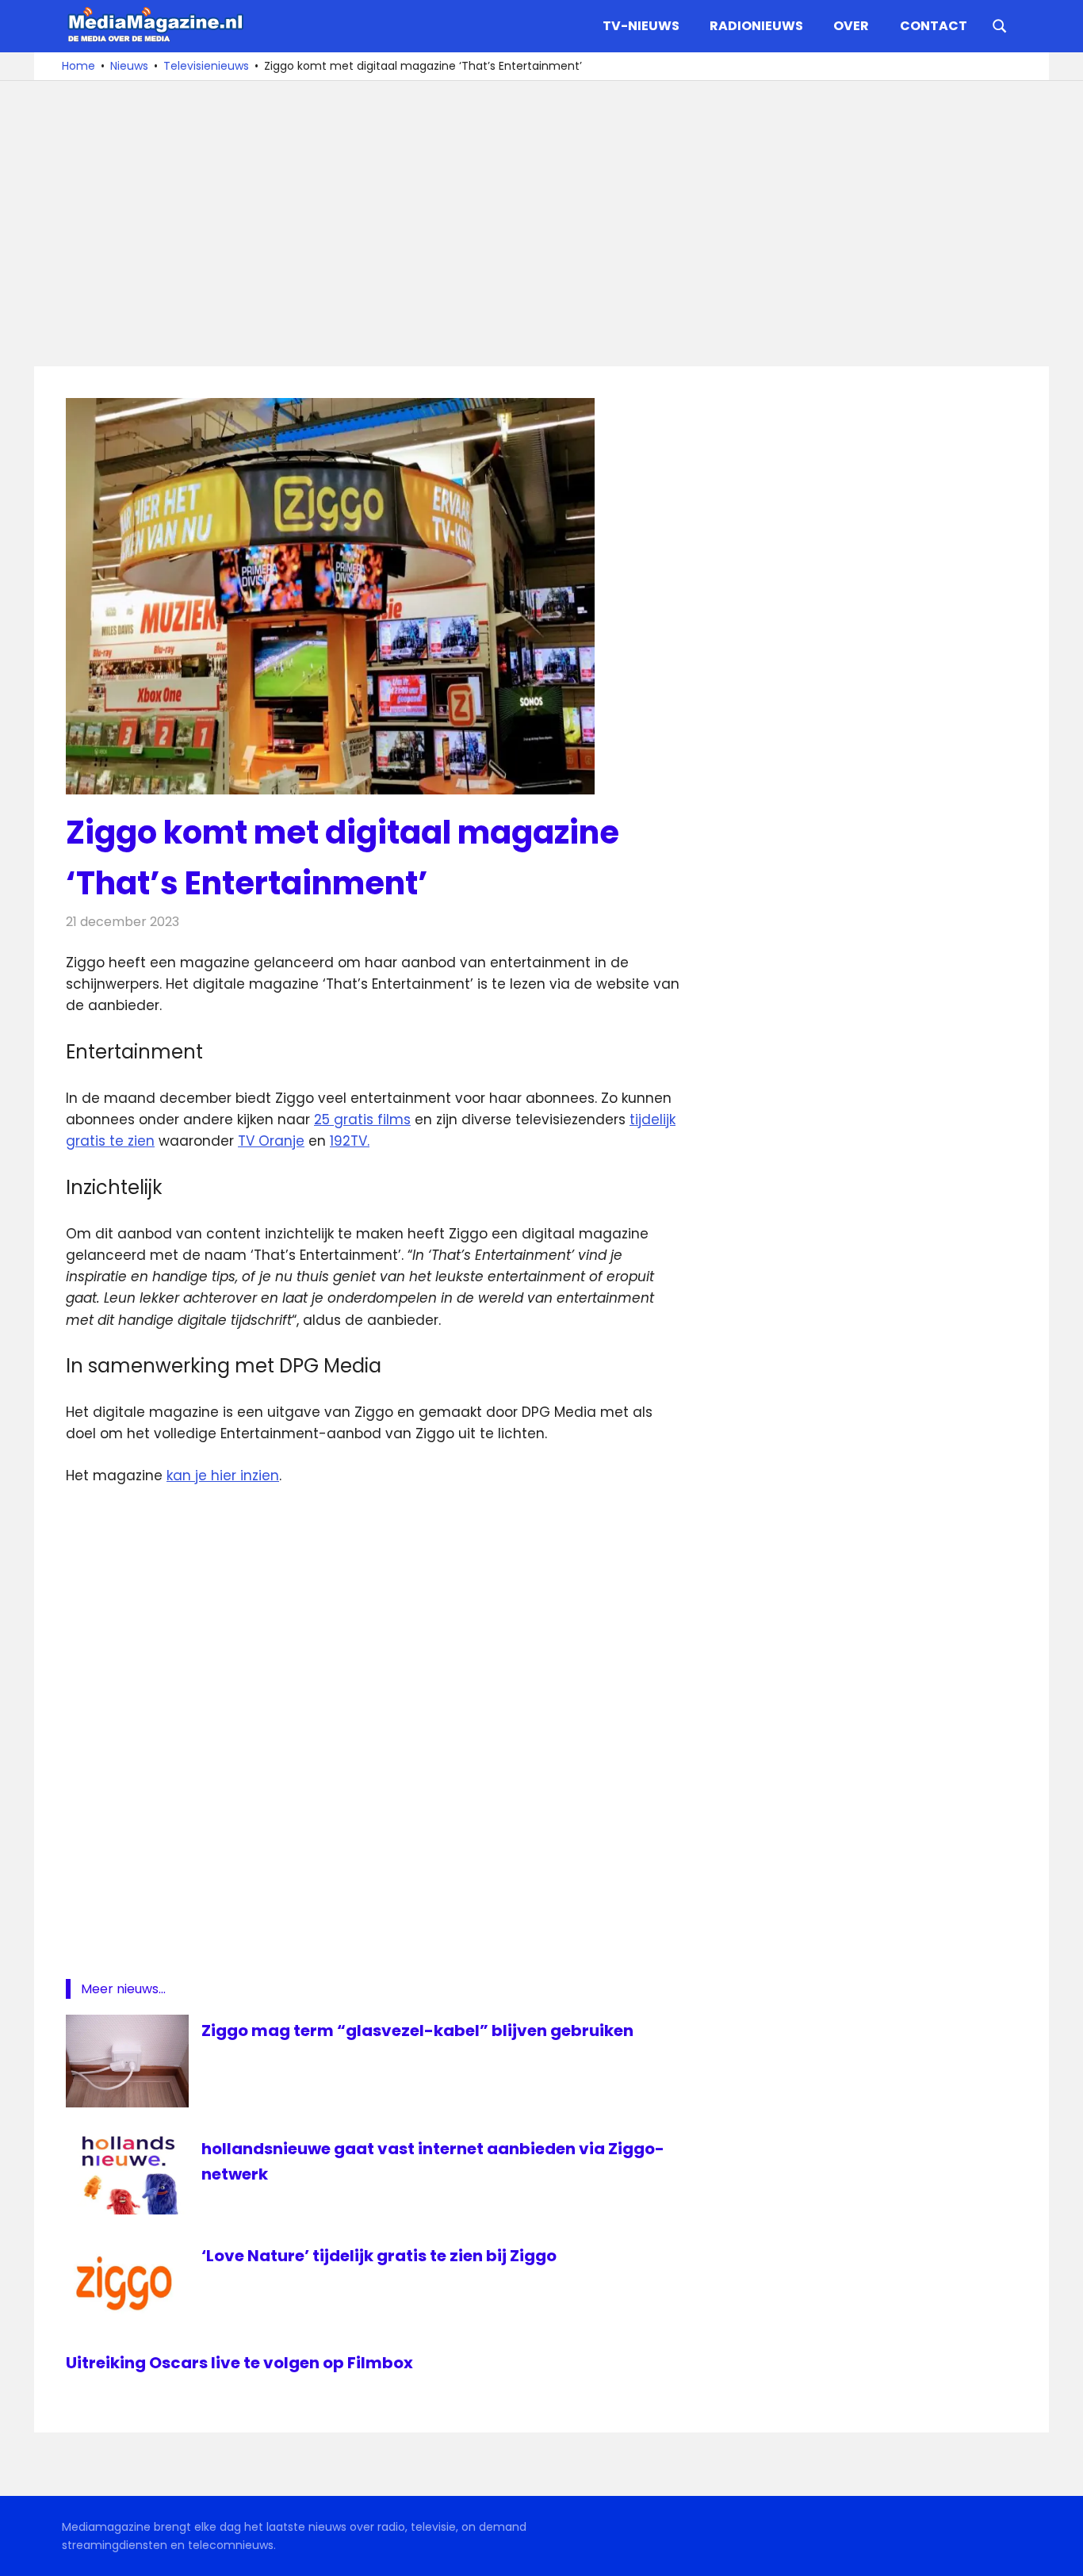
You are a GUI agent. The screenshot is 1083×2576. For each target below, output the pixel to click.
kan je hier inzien (223, 1476)
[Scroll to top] (1059, 2552)
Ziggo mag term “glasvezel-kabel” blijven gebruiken (417, 2031)
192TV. (350, 1141)
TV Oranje (271, 1141)
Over (851, 26)
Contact (934, 26)
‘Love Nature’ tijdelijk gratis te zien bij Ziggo (379, 2256)
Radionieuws (756, 26)
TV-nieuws (641, 26)
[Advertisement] (541, 224)
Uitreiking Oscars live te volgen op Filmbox (239, 2363)
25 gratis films (362, 1120)
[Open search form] (1000, 25)
